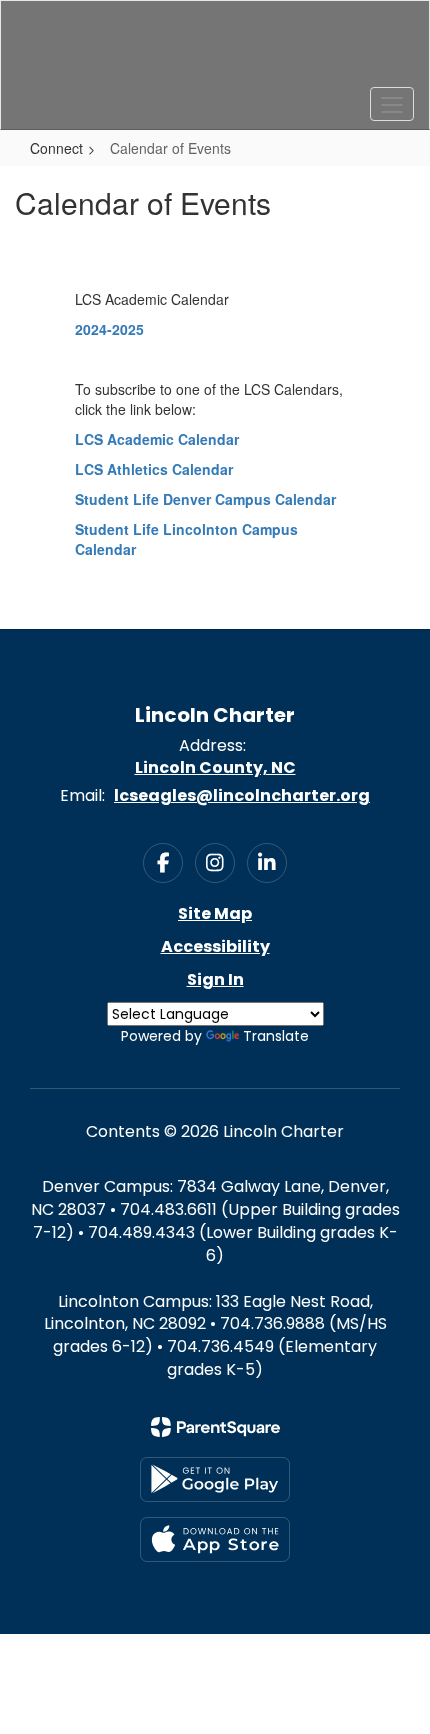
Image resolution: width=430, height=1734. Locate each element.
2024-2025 (109, 329)
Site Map (215, 913)
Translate (276, 1036)
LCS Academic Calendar (157, 439)
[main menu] (392, 104)
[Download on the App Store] (215, 1539)
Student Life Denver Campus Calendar (205, 499)
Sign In (215, 979)
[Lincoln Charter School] (215, 50)
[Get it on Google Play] (215, 1479)
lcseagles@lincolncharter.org (242, 795)
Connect (56, 148)
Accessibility (215, 946)
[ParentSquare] (215, 1427)
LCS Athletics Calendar (154, 469)
